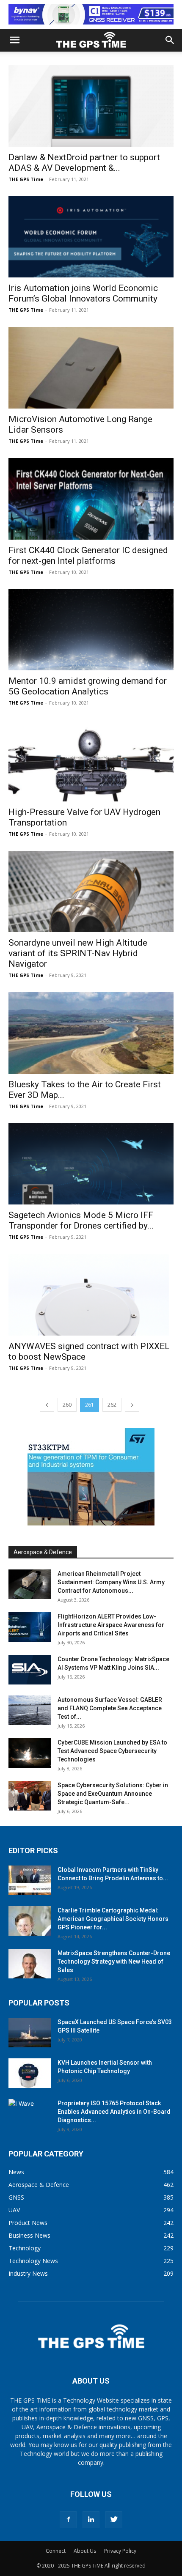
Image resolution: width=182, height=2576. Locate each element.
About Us (85, 2551)
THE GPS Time (26, 179)
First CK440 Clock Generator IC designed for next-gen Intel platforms (88, 556)
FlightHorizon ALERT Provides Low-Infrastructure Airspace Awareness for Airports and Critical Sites (111, 1625)
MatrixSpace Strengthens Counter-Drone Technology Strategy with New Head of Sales (114, 1961)
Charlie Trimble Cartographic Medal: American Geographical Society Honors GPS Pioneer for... (113, 1919)
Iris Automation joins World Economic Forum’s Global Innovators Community (83, 293)
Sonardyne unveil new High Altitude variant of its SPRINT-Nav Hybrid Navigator (78, 953)
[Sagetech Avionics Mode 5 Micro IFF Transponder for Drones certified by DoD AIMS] (91, 1164)
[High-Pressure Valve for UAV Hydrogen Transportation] (91, 761)
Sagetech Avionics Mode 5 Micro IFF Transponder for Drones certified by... (81, 1220)
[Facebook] (68, 2520)
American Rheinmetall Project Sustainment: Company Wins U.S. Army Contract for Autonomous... (111, 1582)
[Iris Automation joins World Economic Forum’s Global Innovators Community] (91, 237)
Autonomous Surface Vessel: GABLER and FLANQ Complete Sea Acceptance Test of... (110, 1708)
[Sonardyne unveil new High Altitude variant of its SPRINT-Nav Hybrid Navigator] (91, 892)
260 (67, 1405)
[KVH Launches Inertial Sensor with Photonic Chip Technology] (30, 2073)
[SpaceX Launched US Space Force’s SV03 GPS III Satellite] (30, 2033)
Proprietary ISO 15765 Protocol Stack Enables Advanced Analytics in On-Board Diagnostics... (114, 2112)
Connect (56, 2551)
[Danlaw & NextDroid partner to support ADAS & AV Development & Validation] (91, 106)
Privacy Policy (120, 2551)
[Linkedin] (91, 2520)
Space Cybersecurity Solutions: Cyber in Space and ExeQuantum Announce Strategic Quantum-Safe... (113, 1794)
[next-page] (132, 1405)
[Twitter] (114, 2520)
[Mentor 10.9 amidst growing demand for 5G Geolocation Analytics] (91, 630)
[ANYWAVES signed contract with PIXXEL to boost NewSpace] (91, 1295)
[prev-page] (47, 1405)
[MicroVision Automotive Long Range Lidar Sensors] (91, 368)
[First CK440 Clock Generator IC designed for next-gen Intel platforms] (91, 499)
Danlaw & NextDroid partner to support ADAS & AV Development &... (84, 163)
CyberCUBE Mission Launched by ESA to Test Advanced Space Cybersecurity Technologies (112, 1751)
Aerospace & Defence (43, 1552)
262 (112, 1405)
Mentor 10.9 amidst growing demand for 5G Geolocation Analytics (88, 686)
